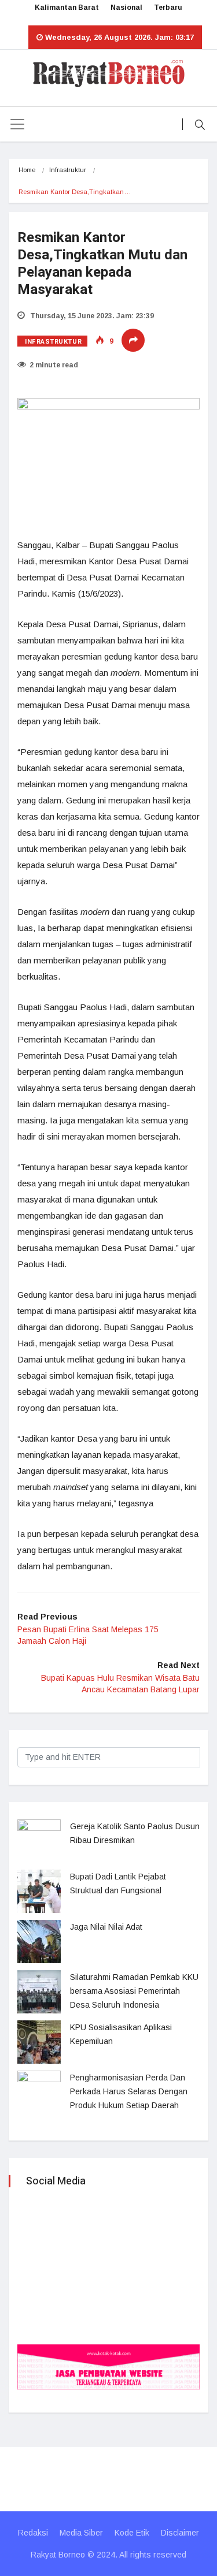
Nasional (126, 8)
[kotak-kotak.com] (108, 2366)
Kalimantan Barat (67, 8)
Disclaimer (180, 2533)
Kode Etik (132, 2533)
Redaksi (33, 2533)
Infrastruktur (68, 170)
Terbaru (168, 8)
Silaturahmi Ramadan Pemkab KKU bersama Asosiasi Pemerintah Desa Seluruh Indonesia (134, 1991)
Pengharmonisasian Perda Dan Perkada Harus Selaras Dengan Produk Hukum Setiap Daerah (129, 2091)
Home (27, 170)
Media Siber (81, 2533)
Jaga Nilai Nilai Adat (106, 1927)
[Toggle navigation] (17, 124)
